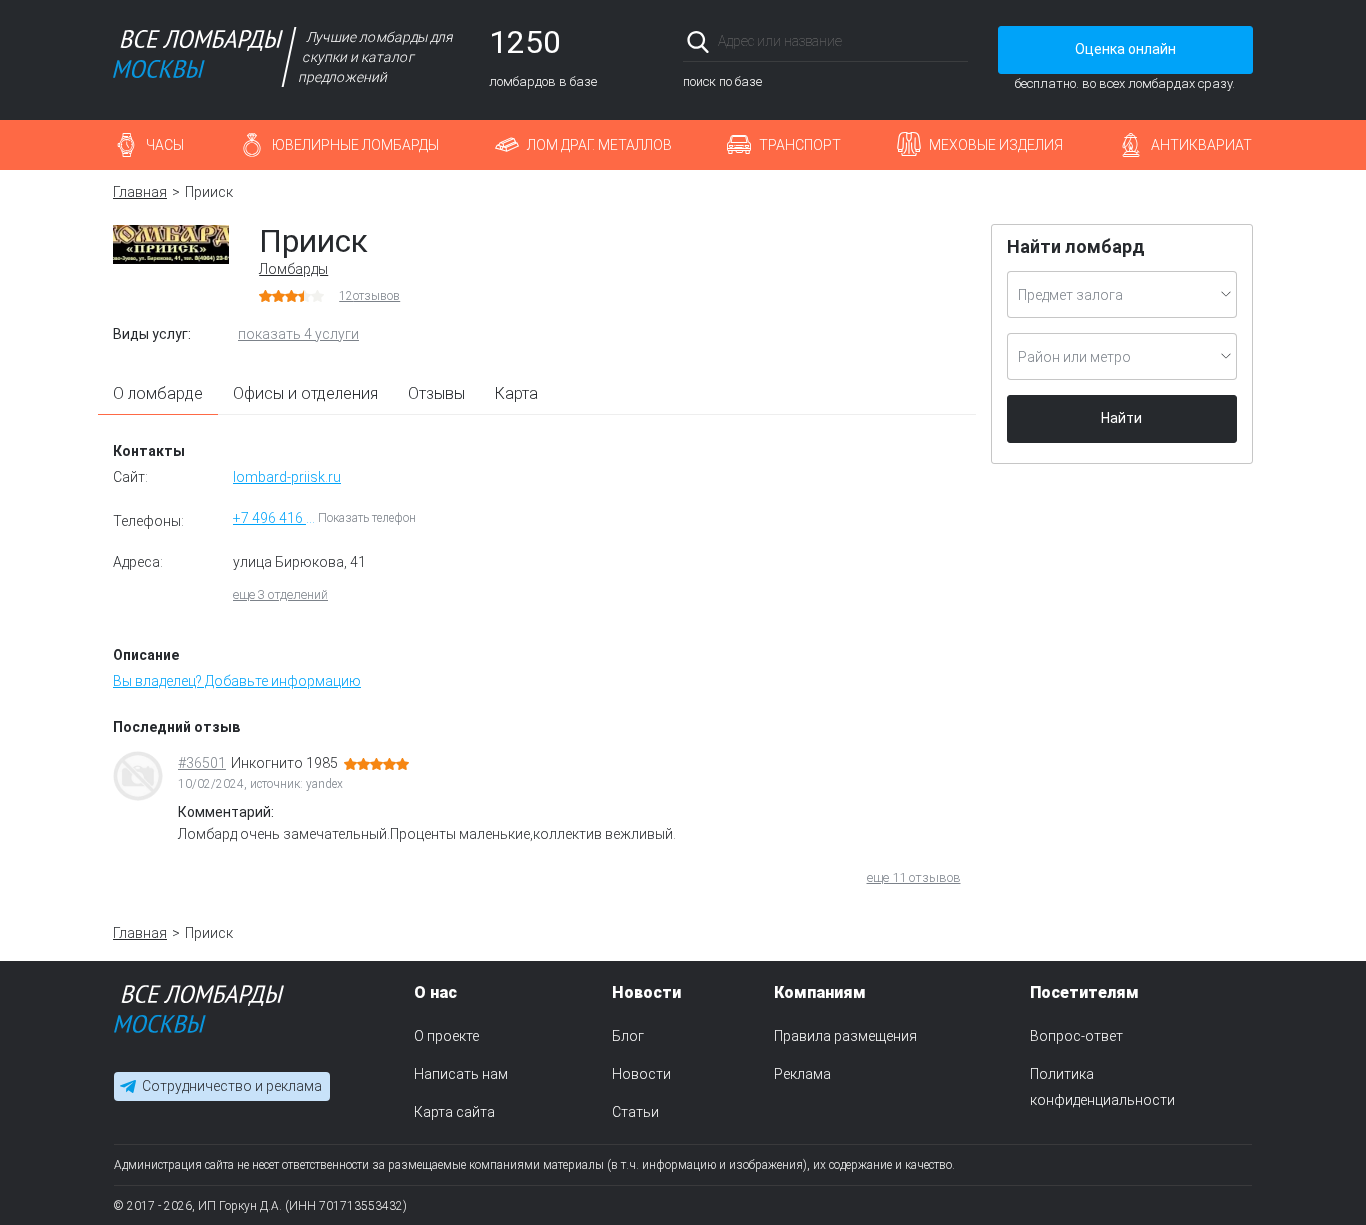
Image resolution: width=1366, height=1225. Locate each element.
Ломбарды (293, 269)
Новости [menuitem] (641, 1073)
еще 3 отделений (280, 594)
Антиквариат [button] (1201, 145)
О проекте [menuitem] (446, 1036)
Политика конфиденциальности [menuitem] (1102, 1086)
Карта (516, 393)
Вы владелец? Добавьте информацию (237, 681)
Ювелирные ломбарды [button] (355, 145)
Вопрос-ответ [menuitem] (1076, 1036)
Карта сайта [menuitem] (454, 1111)
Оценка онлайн (1125, 49)
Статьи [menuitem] (635, 1111)
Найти (1121, 418)
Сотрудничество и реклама (232, 1086)
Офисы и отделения (305, 393)
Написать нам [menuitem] (461, 1073)
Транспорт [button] (800, 145)
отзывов (369, 296)
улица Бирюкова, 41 (299, 562)
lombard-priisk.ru (287, 477)
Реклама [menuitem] (802, 1073)
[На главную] (199, 1013)
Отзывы (436, 393)
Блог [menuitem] (628, 1036)
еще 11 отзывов (914, 877)
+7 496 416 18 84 (275, 518)
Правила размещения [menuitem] (845, 1036)
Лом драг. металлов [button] (599, 145)
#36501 (202, 763)
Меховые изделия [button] (996, 145)
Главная (140, 192)
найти (940, 41)
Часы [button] (165, 145)
